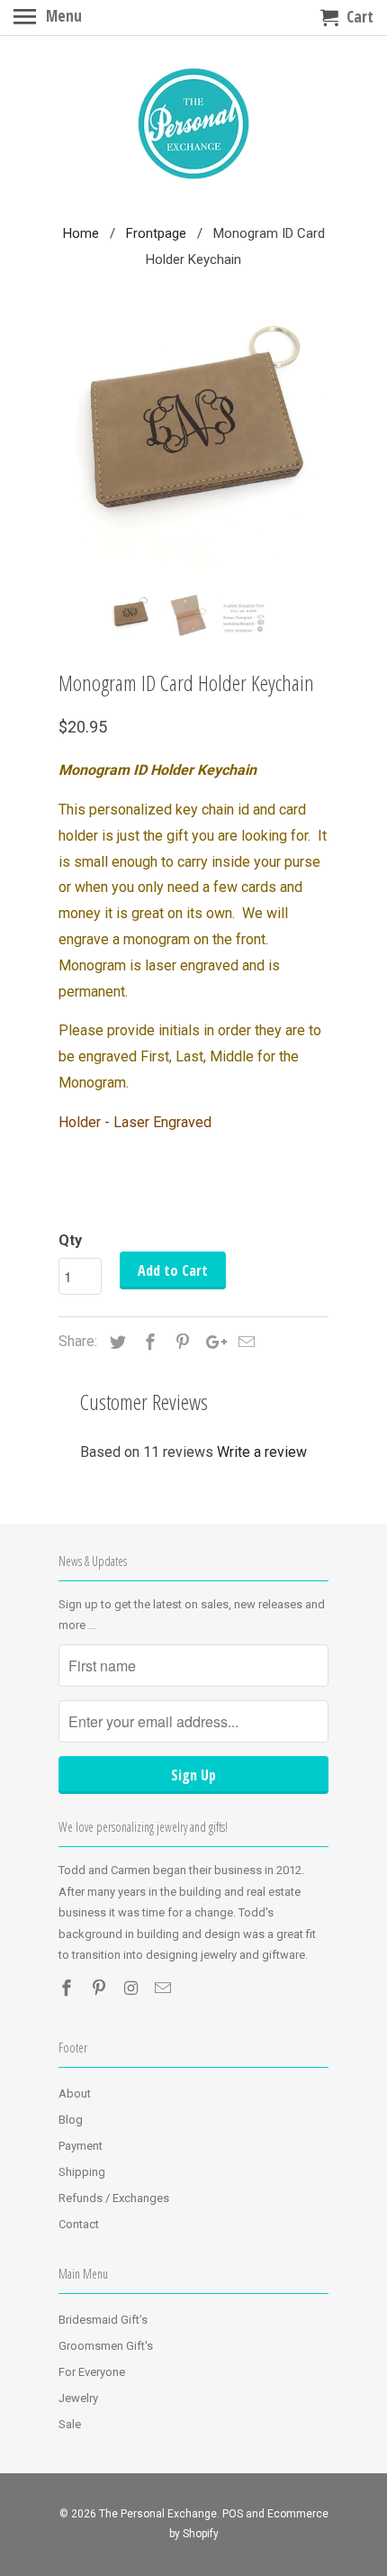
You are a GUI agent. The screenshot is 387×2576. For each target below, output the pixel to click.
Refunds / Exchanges (114, 2198)
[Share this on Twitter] (115, 1342)
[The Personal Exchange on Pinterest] (101, 1988)
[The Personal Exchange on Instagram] (133, 1988)
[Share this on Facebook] (148, 1342)
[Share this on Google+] (211, 1342)
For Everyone (92, 2372)
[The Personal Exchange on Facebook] (68, 1988)
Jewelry (78, 2398)
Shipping (82, 2172)
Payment (81, 2146)
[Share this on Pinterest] (180, 1342)
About (75, 2094)
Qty (70, 1240)
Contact (79, 2224)
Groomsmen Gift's (106, 2346)
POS (233, 2514)
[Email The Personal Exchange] (165, 1988)
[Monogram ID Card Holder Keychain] (193, 446)
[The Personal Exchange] (193, 126)
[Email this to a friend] (244, 1342)
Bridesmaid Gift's (103, 2320)
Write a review (262, 1452)
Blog (71, 2120)
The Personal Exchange (158, 2514)
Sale (70, 2424)
